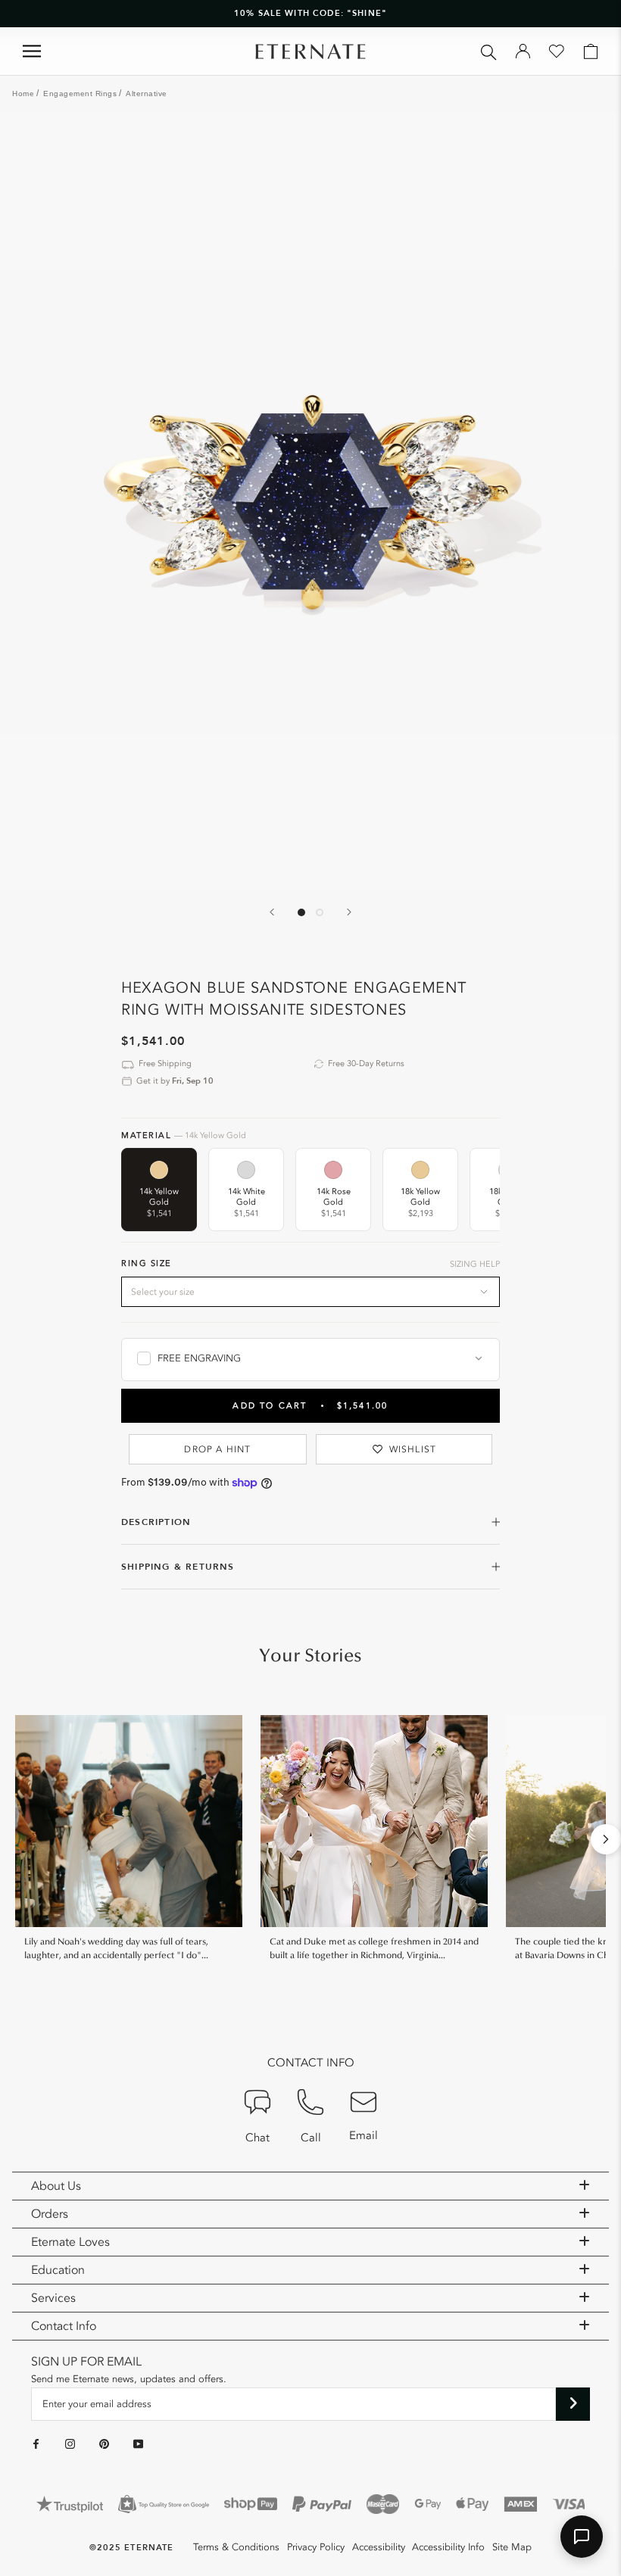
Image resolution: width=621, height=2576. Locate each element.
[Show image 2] (320, 912)
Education (58, 2270)
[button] (582, 2537)
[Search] (489, 51)
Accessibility (379, 2547)
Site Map (512, 2547)
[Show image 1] (301, 912)
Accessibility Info (448, 2547)
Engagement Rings (80, 94)
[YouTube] (138, 2443)
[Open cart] (591, 51)
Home (23, 94)
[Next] (349, 912)
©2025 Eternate (131, 2548)
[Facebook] (36, 2443)
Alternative (147, 94)
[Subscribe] (573, 2404)
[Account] (523, 51)
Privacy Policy (316, 2547)
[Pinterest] (104, 2443)
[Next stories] (606, 1839)
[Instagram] (70, 2443)
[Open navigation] (32, 51)
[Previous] (272, 912)
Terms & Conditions (236, 2547)
